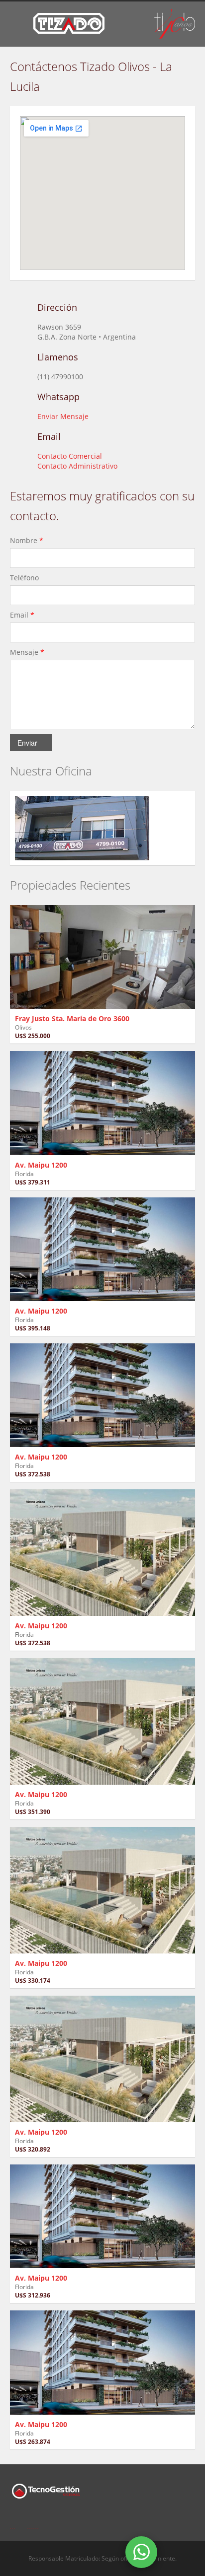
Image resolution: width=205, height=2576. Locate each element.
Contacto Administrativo (77, 466)
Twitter (33, 2523)
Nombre (27, 540)
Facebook (13, 2523)
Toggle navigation (19, 25)
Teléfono (25, 578)
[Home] (69, 23)
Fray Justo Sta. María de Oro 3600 (72, 1018)
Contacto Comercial (70, 456)
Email (22, 615)
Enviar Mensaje (63, 416)
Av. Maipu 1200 (41, 1165)
